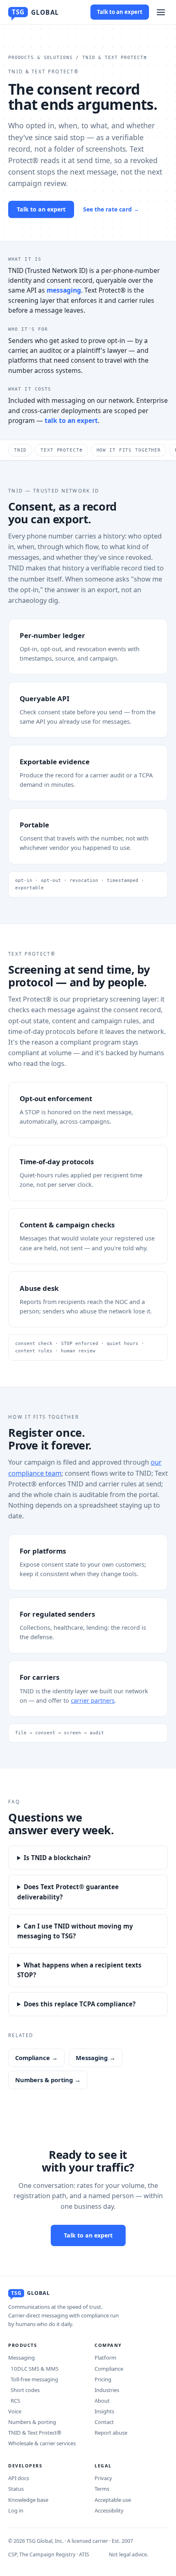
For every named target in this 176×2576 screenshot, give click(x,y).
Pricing (103, 2379)
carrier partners (93, 1700)
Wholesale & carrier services (42, 2443)
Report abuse (111, 2433)
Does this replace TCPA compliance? (80, 2004)
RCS (14, 2401)
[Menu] (161, 12)
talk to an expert (71, 420)
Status (16, 2489)
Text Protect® (61, 450)
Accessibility (109, 2510)
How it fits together (129, 450)
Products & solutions (40, 58)
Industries (107, 2390)
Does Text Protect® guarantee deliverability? (68, 1892)
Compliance (109, 2369)
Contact (104, 2422)
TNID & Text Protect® (35, 2433)
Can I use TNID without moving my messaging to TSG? (75, 1931)
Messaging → (96, 2058)
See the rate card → (111, 209)
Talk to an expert (120, 12)
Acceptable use (113, 2500)
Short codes (24, 2390)
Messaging (21, 2358)
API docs (19, 2478)
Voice (15, 2411)
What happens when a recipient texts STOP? (79, 1970)
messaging (64, 290)
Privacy (103, 2478)
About (102, 2401)
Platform (105, 2358)
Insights (104, 2411)
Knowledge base (28, 2500)
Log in (16, 2510)
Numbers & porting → (48, 2080)
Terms (102, 2489)
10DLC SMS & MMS (33, 2369)
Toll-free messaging (33, 2379)
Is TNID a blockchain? (57, 1858)
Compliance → (36, 2058)
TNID (20, 450)
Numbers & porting (32, 2422)
